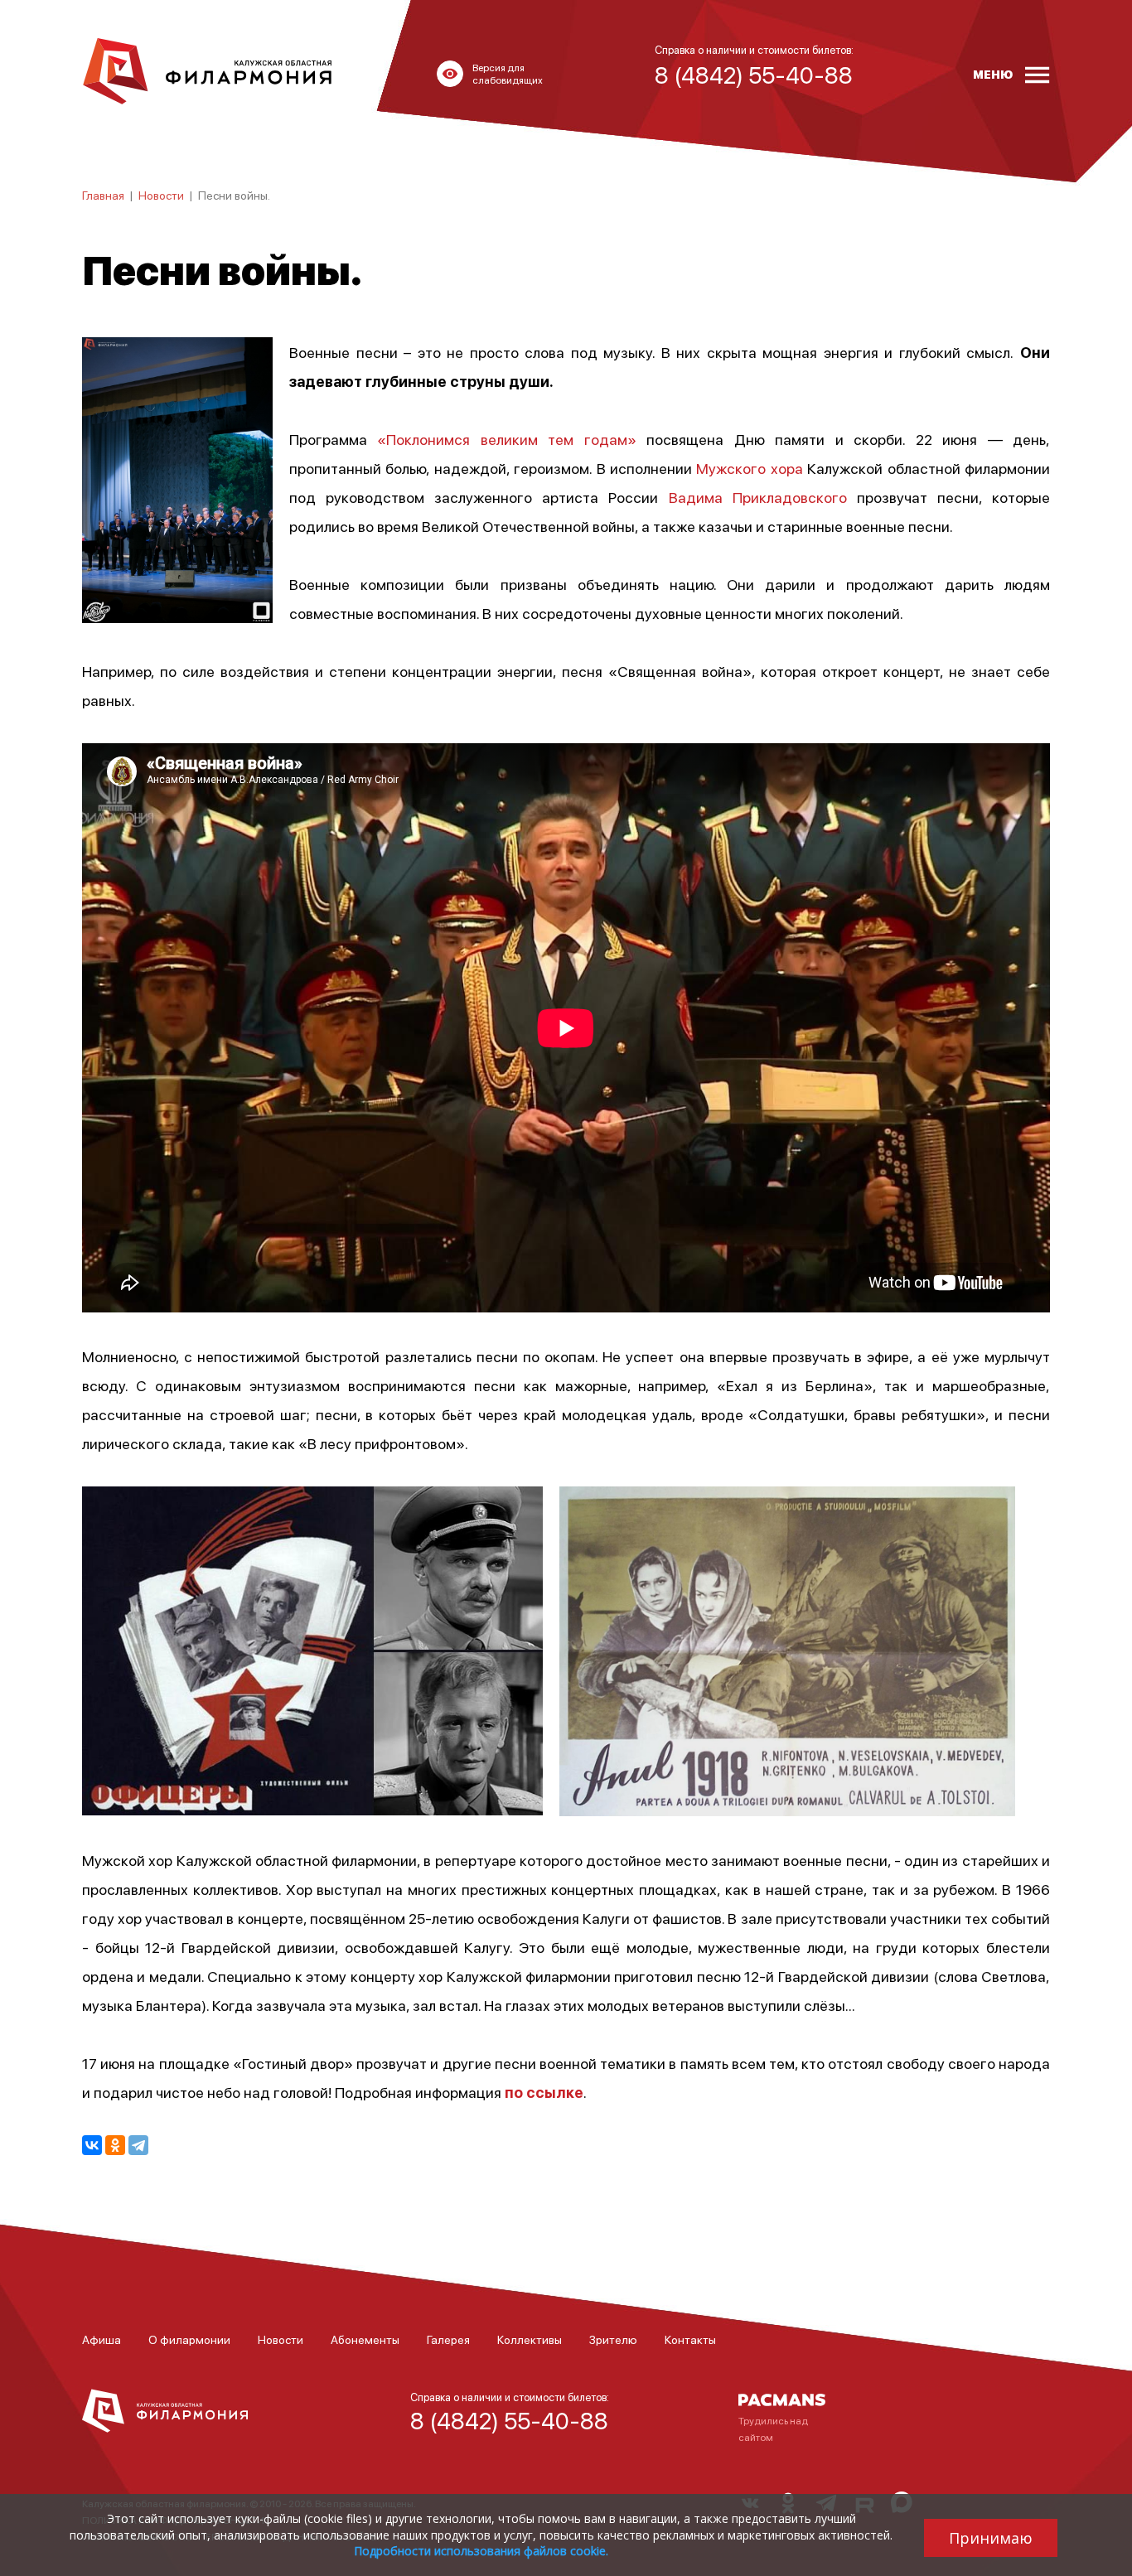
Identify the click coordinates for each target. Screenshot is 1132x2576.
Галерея (448, 2339)
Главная (103, 195)
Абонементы (365, 2339)
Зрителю (613, 2339)
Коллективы (530, 2339)
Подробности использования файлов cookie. (481, 2551)
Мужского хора (749, 468)
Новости (161, 195)
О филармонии (189, 2339)
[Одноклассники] (115, 2145)
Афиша (102, 2339)
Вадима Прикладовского (758, 497)
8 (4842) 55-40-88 (509, 2420)
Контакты (690, 2339)
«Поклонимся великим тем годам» (506, 439)
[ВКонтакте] (92, 2145)
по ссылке (544, 2092)
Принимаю (991, 2538)
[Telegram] (138, 2145)
